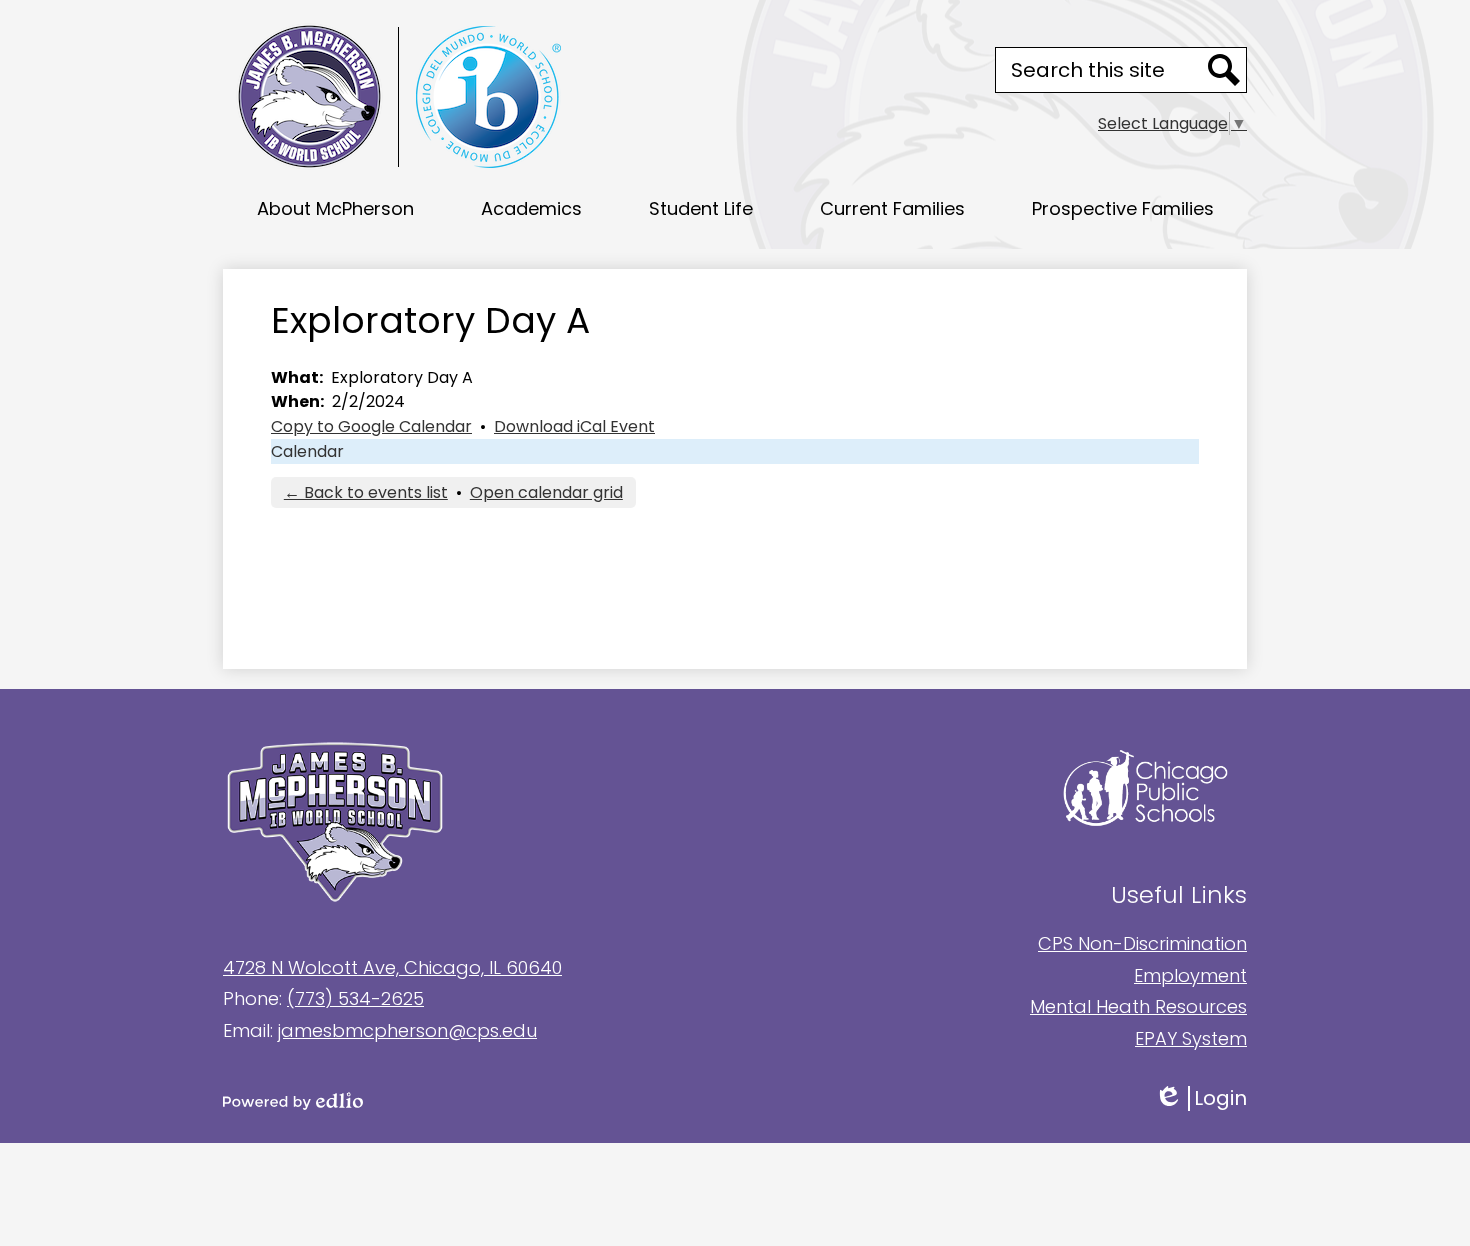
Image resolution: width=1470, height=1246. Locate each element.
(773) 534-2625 (355, 998)
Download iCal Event (574, 426)
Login (1215, 1098)
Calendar (307, 451)
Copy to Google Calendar (371, 426)
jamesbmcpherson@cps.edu (407, 1030)
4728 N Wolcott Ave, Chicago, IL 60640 (392, 967)
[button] (335, 208)
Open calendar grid (546, 492)
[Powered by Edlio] (479, 1101)
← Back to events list (366, 492)
